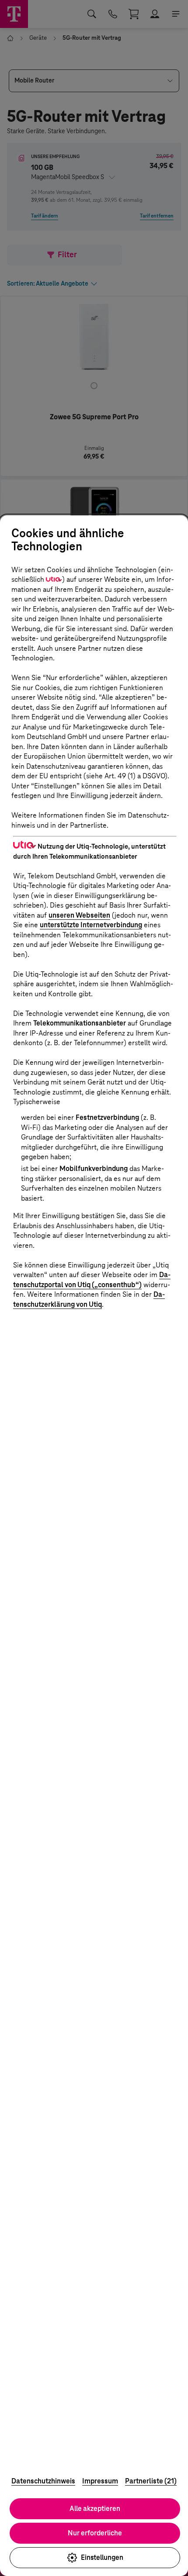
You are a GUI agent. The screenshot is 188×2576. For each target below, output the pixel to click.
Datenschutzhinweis (43, 2481)
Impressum (100, 2481)
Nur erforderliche (95, 2533)
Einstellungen (102, 2557)
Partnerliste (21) (151, 2481)
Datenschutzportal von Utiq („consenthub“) (92, 1280)
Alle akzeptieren (95, 2509)
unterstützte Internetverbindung (91, 925)
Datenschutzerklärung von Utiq (89, 1299)
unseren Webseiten (79, 915)
